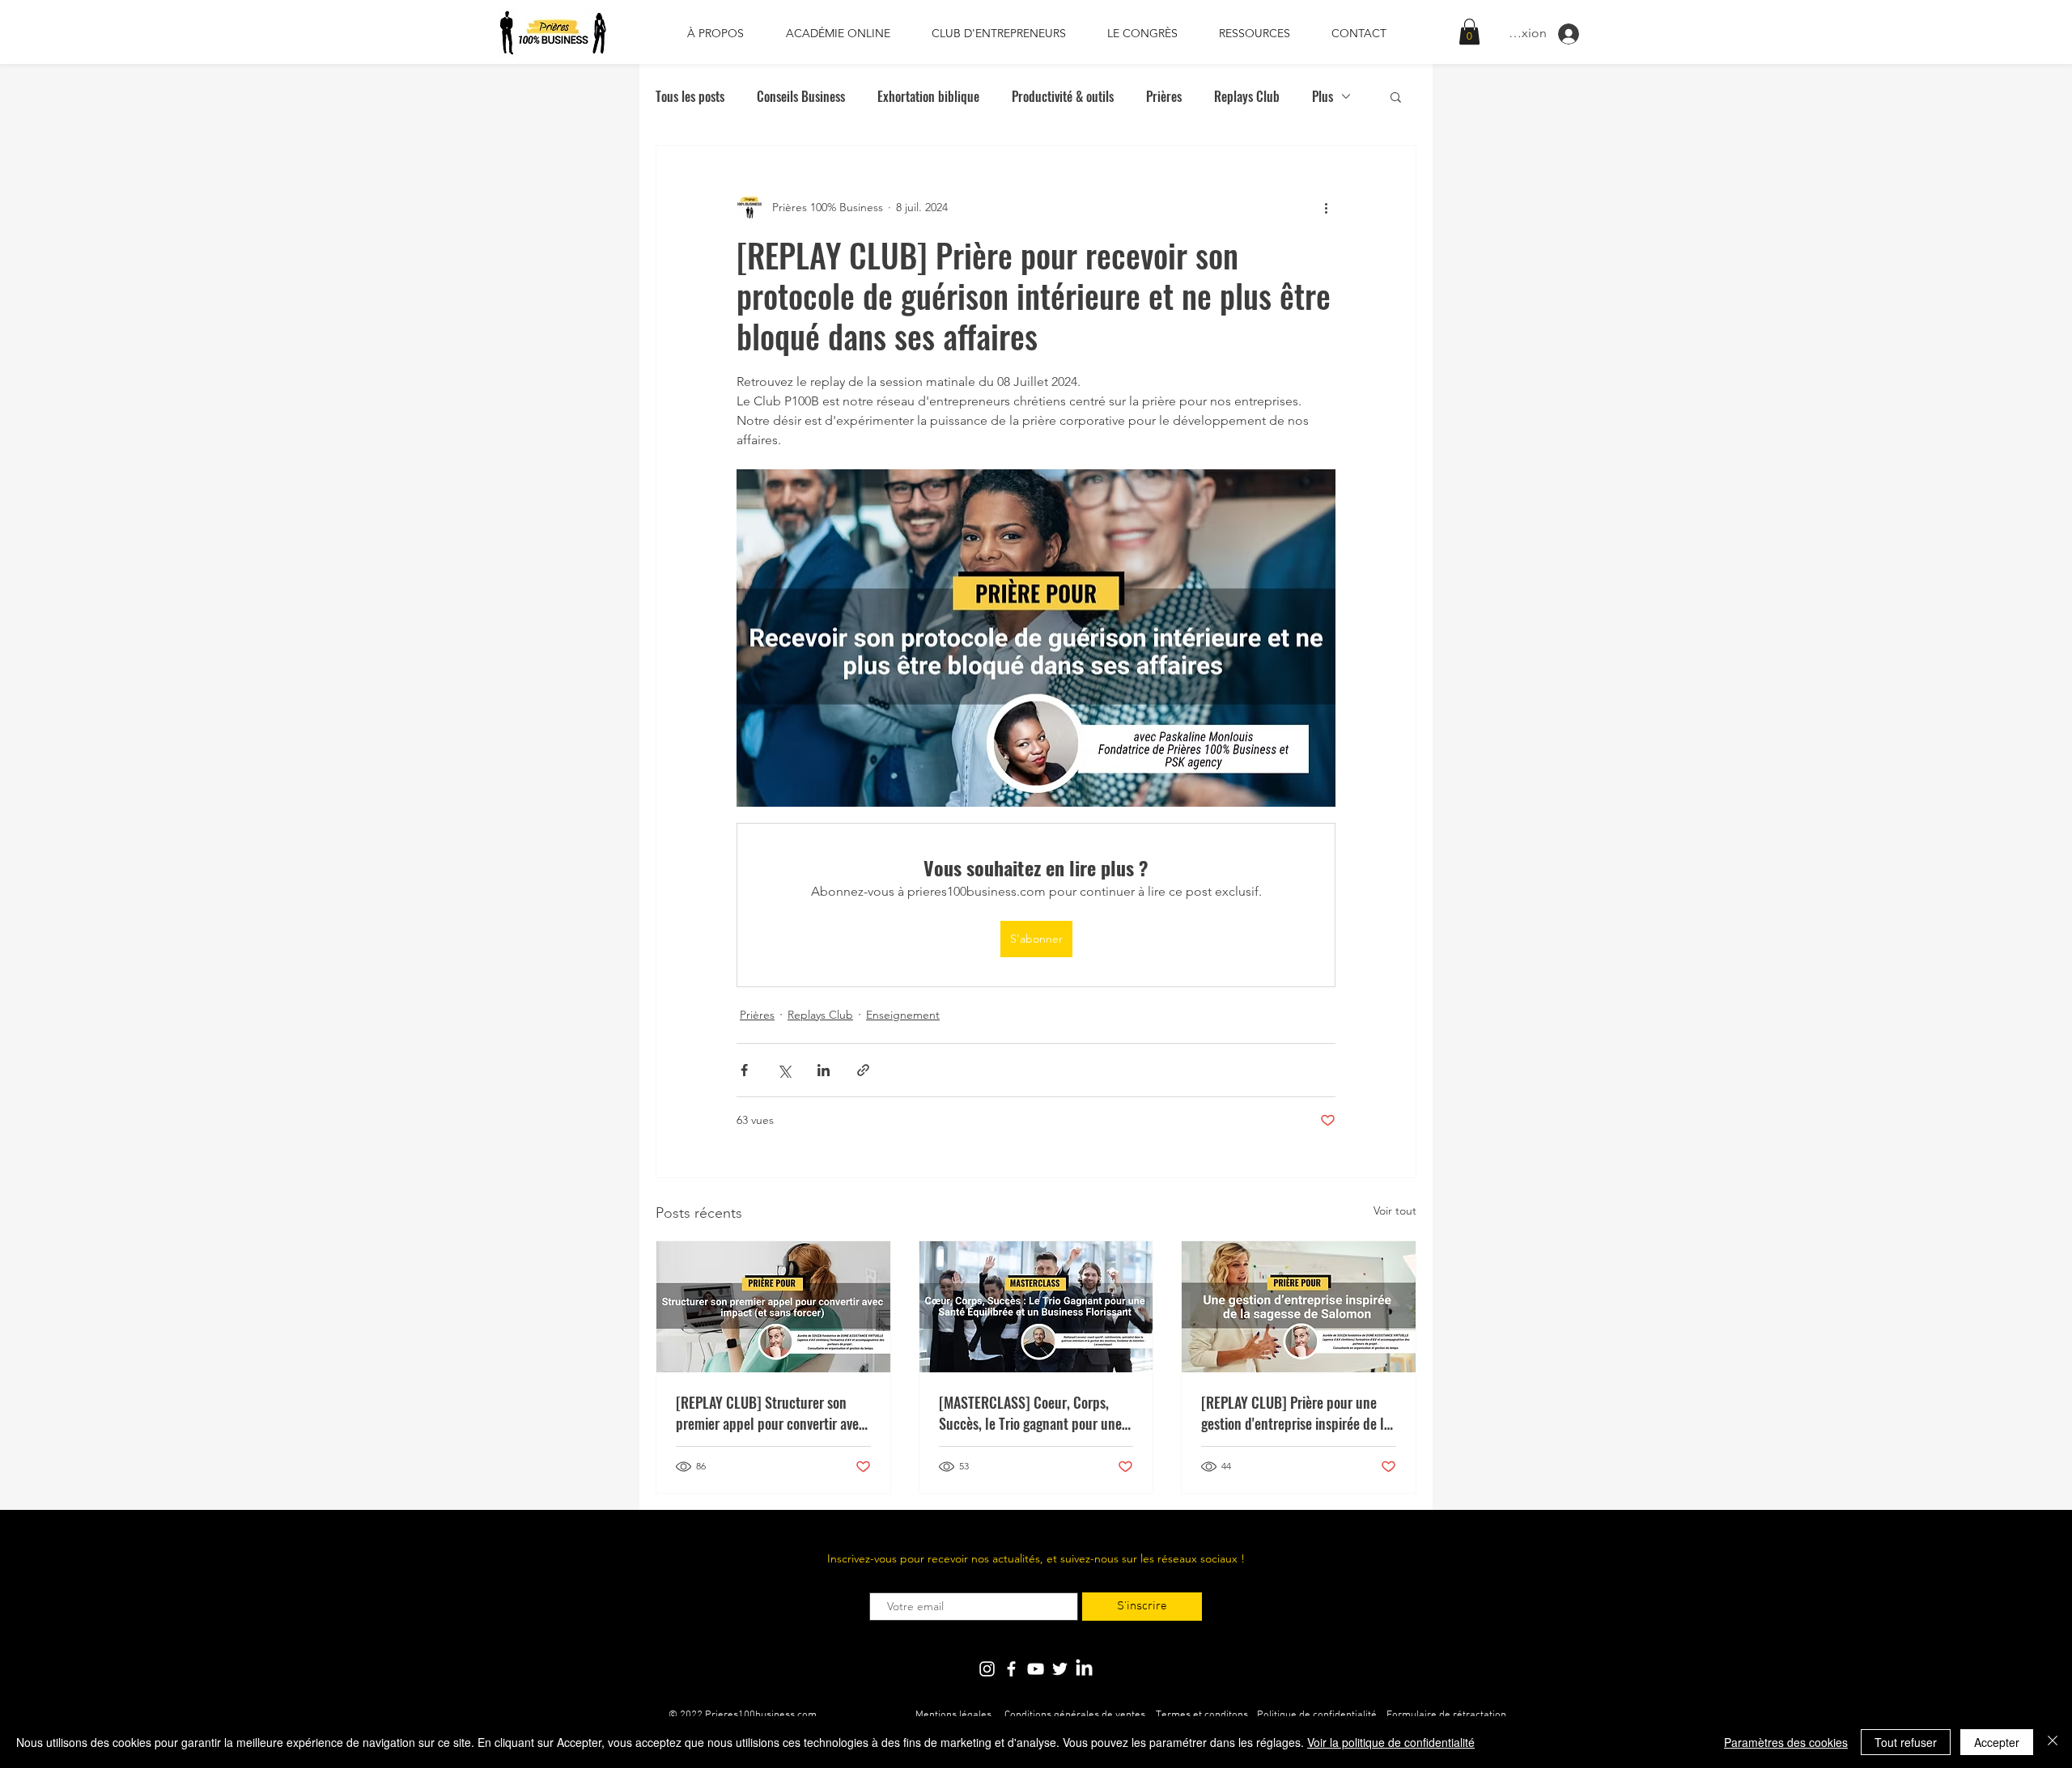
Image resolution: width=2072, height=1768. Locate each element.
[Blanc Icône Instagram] (987, 1669)
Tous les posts (690, 96)
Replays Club (1247, 96)
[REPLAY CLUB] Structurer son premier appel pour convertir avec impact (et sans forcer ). (771, 1413)
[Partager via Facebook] (744, 1070)
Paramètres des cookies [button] (1786, 1742)
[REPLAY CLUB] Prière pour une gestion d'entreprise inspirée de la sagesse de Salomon (1296, 1413)
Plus (1323, 96)
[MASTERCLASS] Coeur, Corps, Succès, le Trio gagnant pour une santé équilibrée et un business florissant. (1030, 1413)
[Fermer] (2053, 1742)
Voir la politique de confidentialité (1391, 1742)
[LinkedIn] (1084, 1669)
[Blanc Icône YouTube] (1036, 1669)
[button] (1469, 32)
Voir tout (1395, 1210)
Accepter (1997, 1742)
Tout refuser (1906, 1742)
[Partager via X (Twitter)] (784, 1070)
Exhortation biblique (928, 96)
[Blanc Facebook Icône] (1011, 1669)
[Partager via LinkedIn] (824, 1070)
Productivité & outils (1063, 96)
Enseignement (903, 1015)
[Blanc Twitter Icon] (1060, 1669)
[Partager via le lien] (863, 1070)
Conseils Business (801, 96)
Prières (1164, 96)
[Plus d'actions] (1326, 207)
